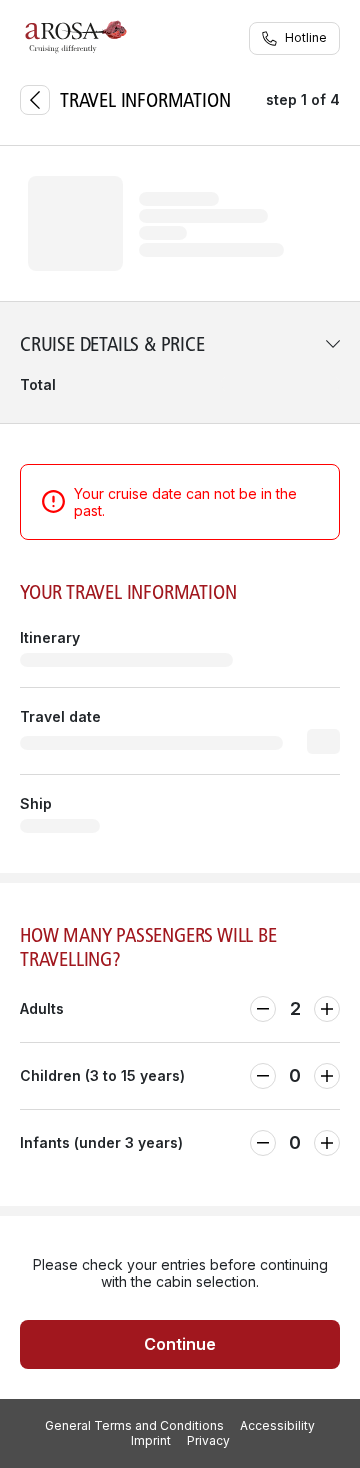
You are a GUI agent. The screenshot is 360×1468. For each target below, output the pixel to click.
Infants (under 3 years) (101, 1142)
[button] (180, 362)
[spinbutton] (295, 1009)
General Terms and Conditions (134, 1426)
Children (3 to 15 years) (102, 1075)
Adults (42, 1008)
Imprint (151, 1441)
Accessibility (277, 1426)
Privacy (208, 1441)
